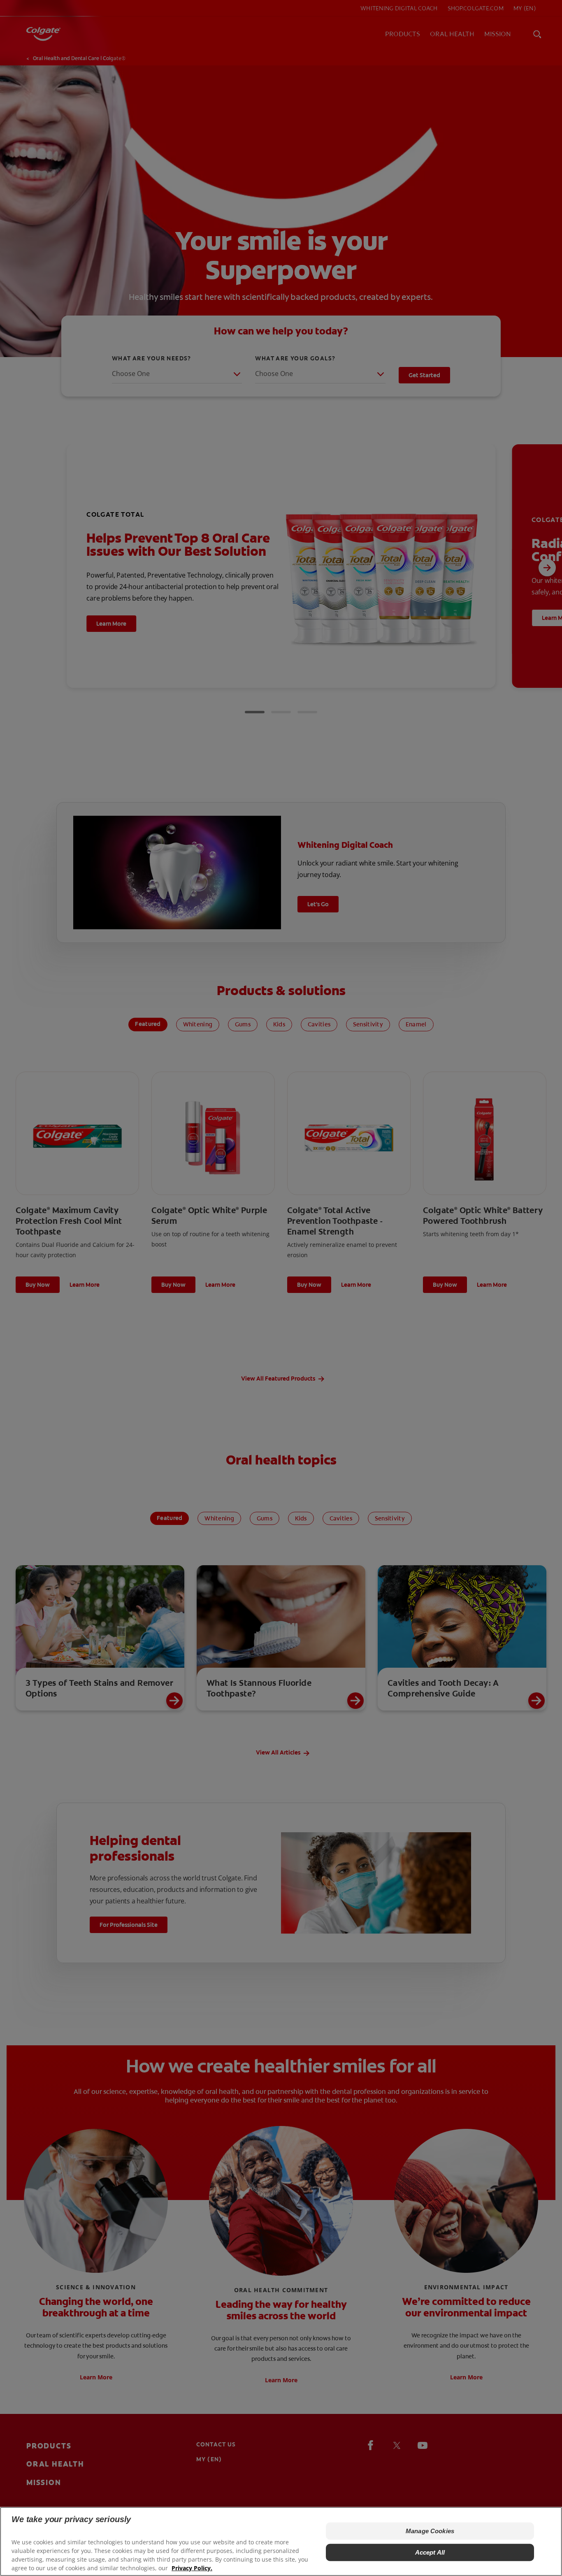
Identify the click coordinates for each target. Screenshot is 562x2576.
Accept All (430, 2552)
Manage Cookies (430, 2531)
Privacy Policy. (192, 2568)
